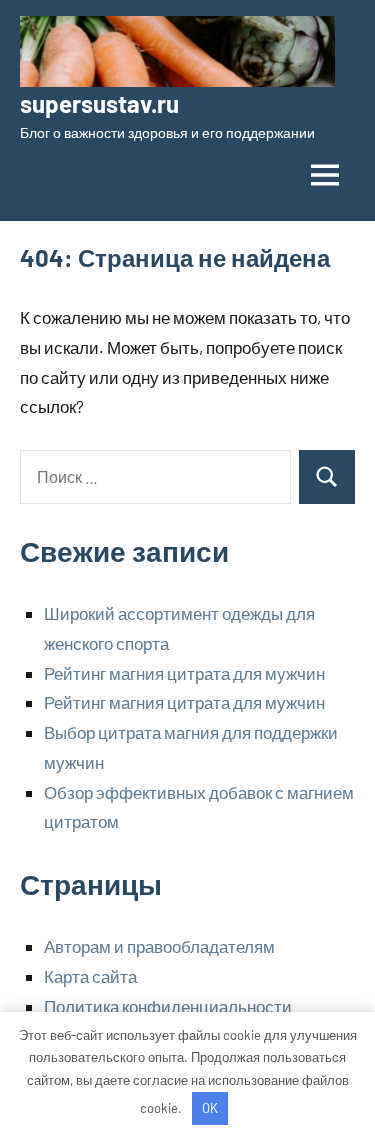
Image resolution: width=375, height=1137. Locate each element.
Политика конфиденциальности (168, 1006)
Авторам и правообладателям (159, 946)
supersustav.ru (99, 103)
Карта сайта (90, 976)
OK (210, 1108)
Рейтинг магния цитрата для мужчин (184, 673)
